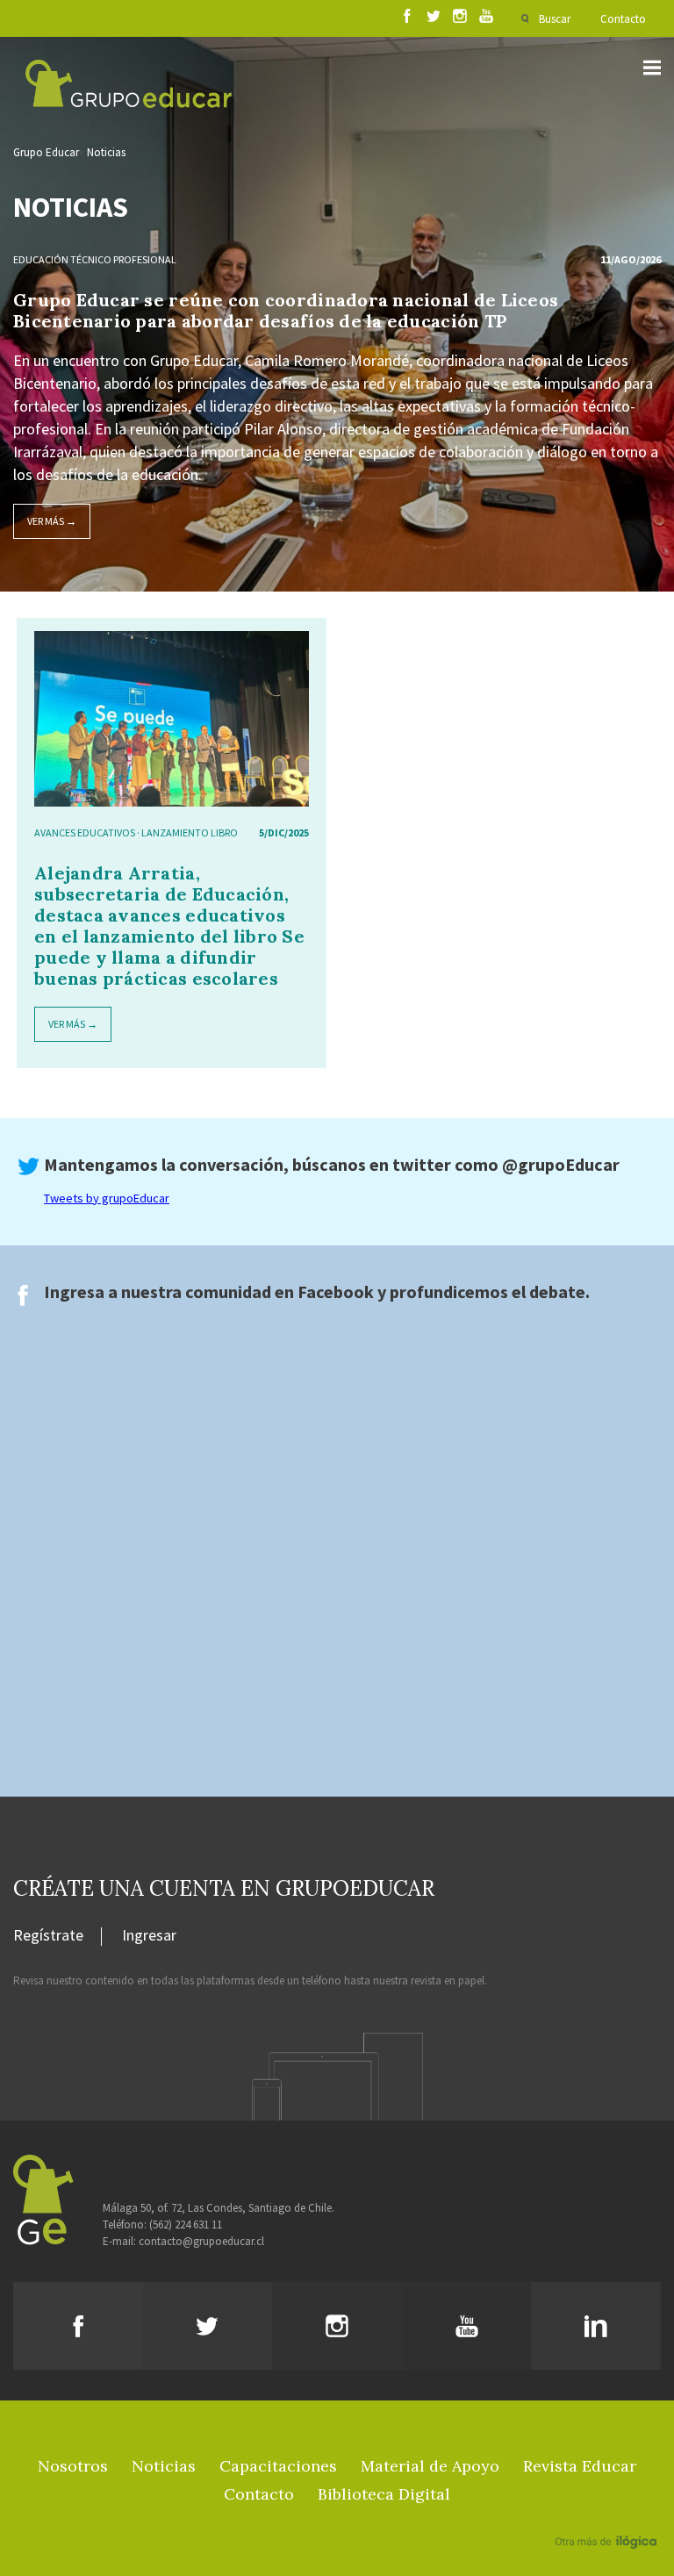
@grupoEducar (561, 1164)
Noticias (106, 152)
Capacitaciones (278, 2466)
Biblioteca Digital (384, 2494)
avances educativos (85, 832)
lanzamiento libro (190, 832)
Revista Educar (580, 2466)
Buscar (555, 19)
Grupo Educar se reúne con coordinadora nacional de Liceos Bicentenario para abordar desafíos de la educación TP (286, 310)
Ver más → (52, 521)
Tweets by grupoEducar (107, 1198)
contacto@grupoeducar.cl (201, 2241)
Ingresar (149, 1936)
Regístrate (48, 1936)
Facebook (336, 1292)
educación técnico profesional (95, 259)
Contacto (623, 19)
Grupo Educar (46, 152)
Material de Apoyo (430, 2466)
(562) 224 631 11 (186, 2224)
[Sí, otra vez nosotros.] (608, 2516)
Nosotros (73, 2466)
